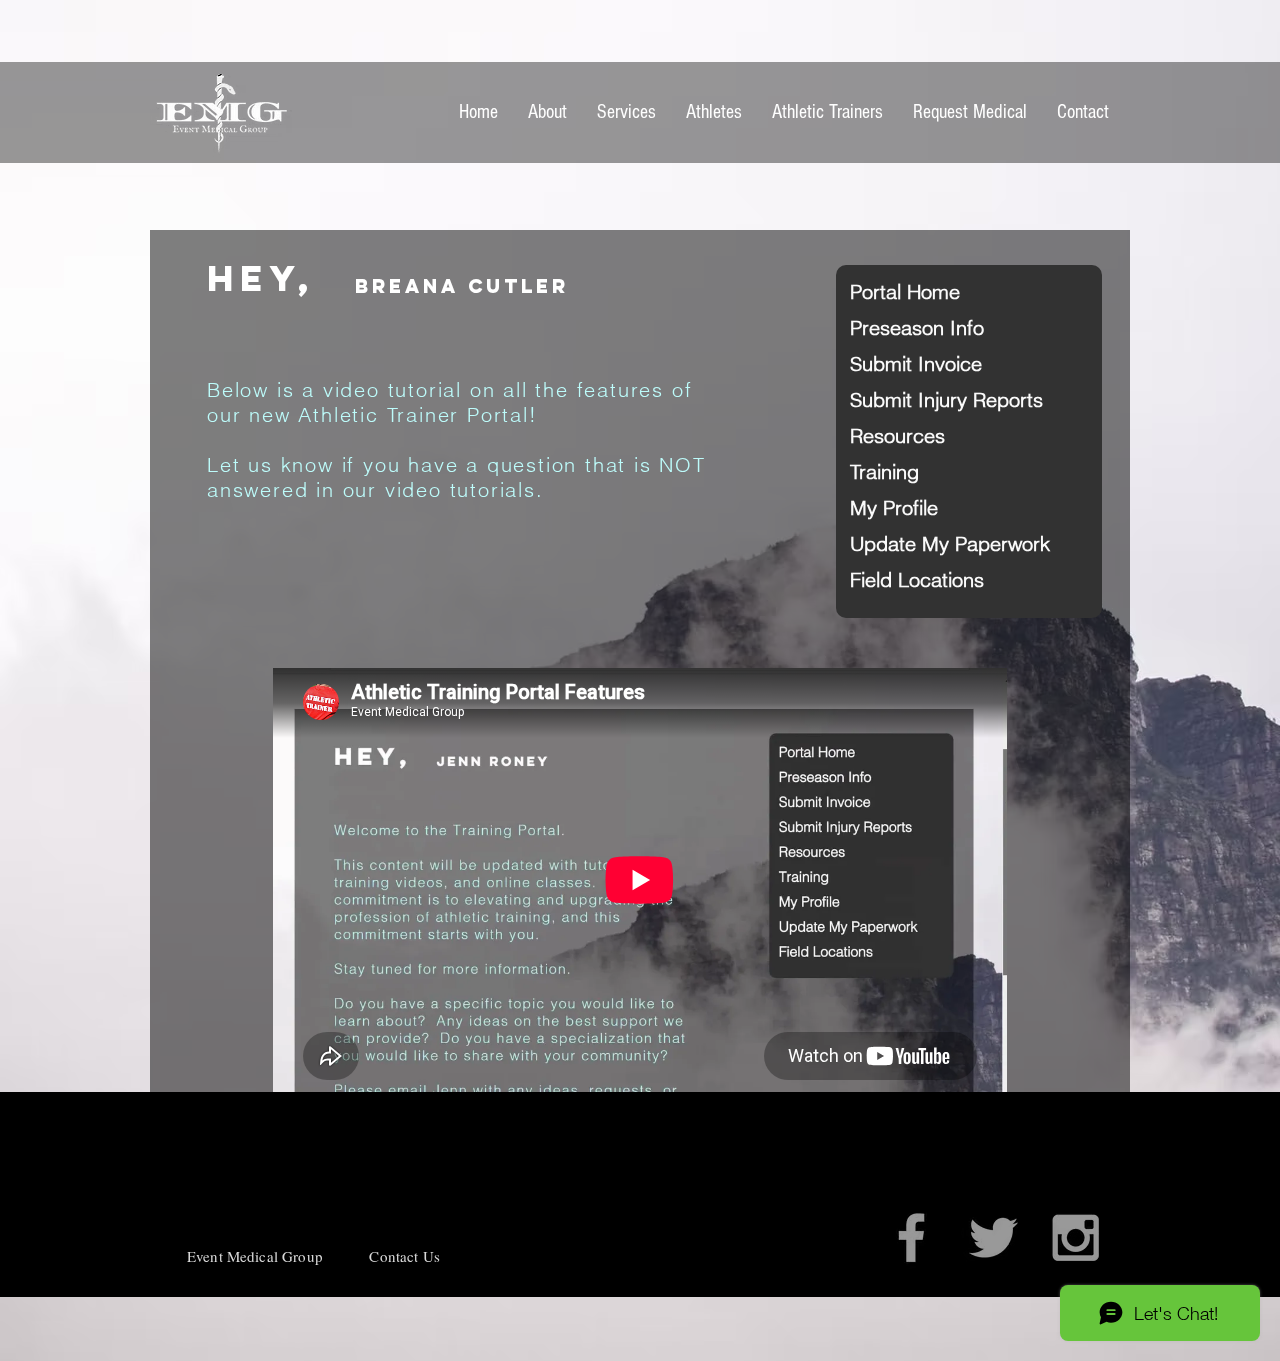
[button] (921, 292)
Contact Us (404, 1256)
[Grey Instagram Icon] (1075, 1237)
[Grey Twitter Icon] (993, 1237)
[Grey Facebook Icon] (911, 1237)
